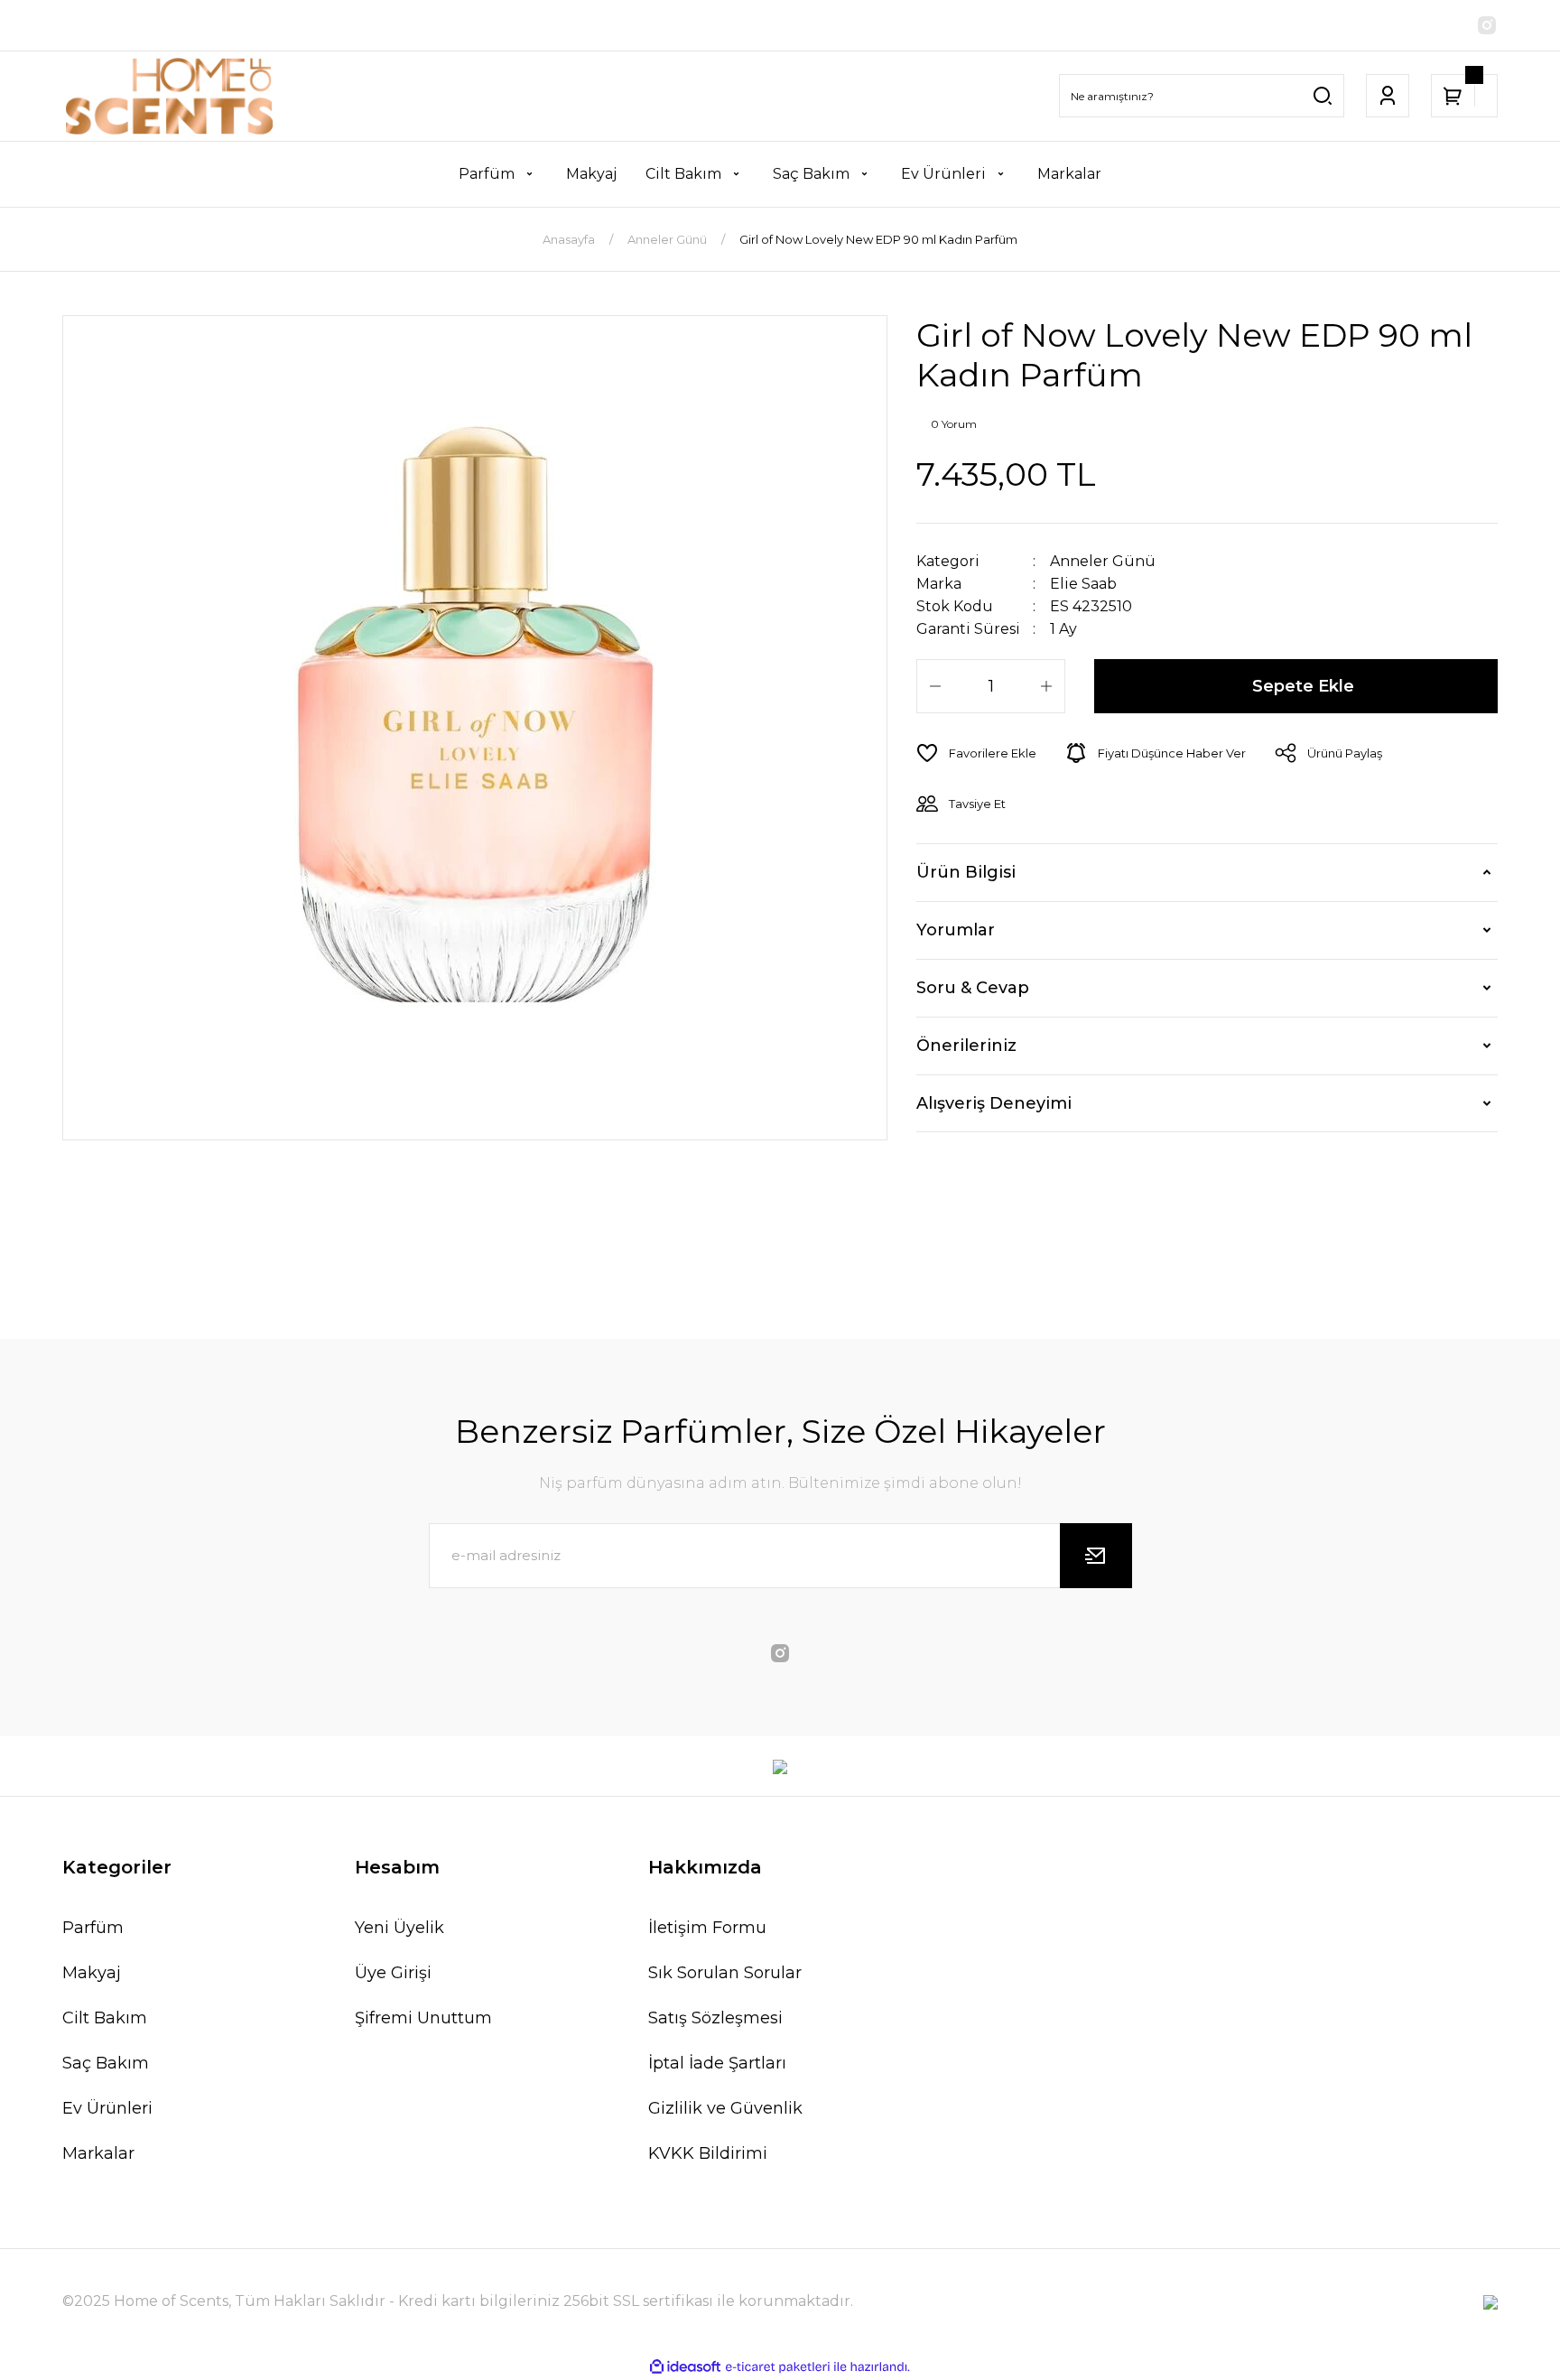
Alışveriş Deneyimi (994, 1103)
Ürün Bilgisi (966, 872)
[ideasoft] (685, 2367)
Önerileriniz (966, 1046)
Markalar (98, 2153)
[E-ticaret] (778, 2367)
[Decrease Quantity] (935, 686)
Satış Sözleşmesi (715, 2018)
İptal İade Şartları (717, 2063)
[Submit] (1096, 1556)
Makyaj (92, 1973)
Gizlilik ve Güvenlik (725, 2108)
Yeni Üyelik (399, 1928)
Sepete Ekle (1303, 686)
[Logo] (170, 96)
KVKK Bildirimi (708, 2153)
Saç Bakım (106, 2063)
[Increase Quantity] (1046, 686)
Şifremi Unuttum (423, 2018)
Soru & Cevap (973, 988)
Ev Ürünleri (107, 2108)
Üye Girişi (393, 1973)
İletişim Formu (707, 1928)
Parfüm (93, 1928)
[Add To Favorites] (976, 753)
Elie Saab (1083, 584)
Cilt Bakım (105, 2018)
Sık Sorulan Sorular (725, 1973)
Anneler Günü (1103, 561)
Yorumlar (956, 930)
